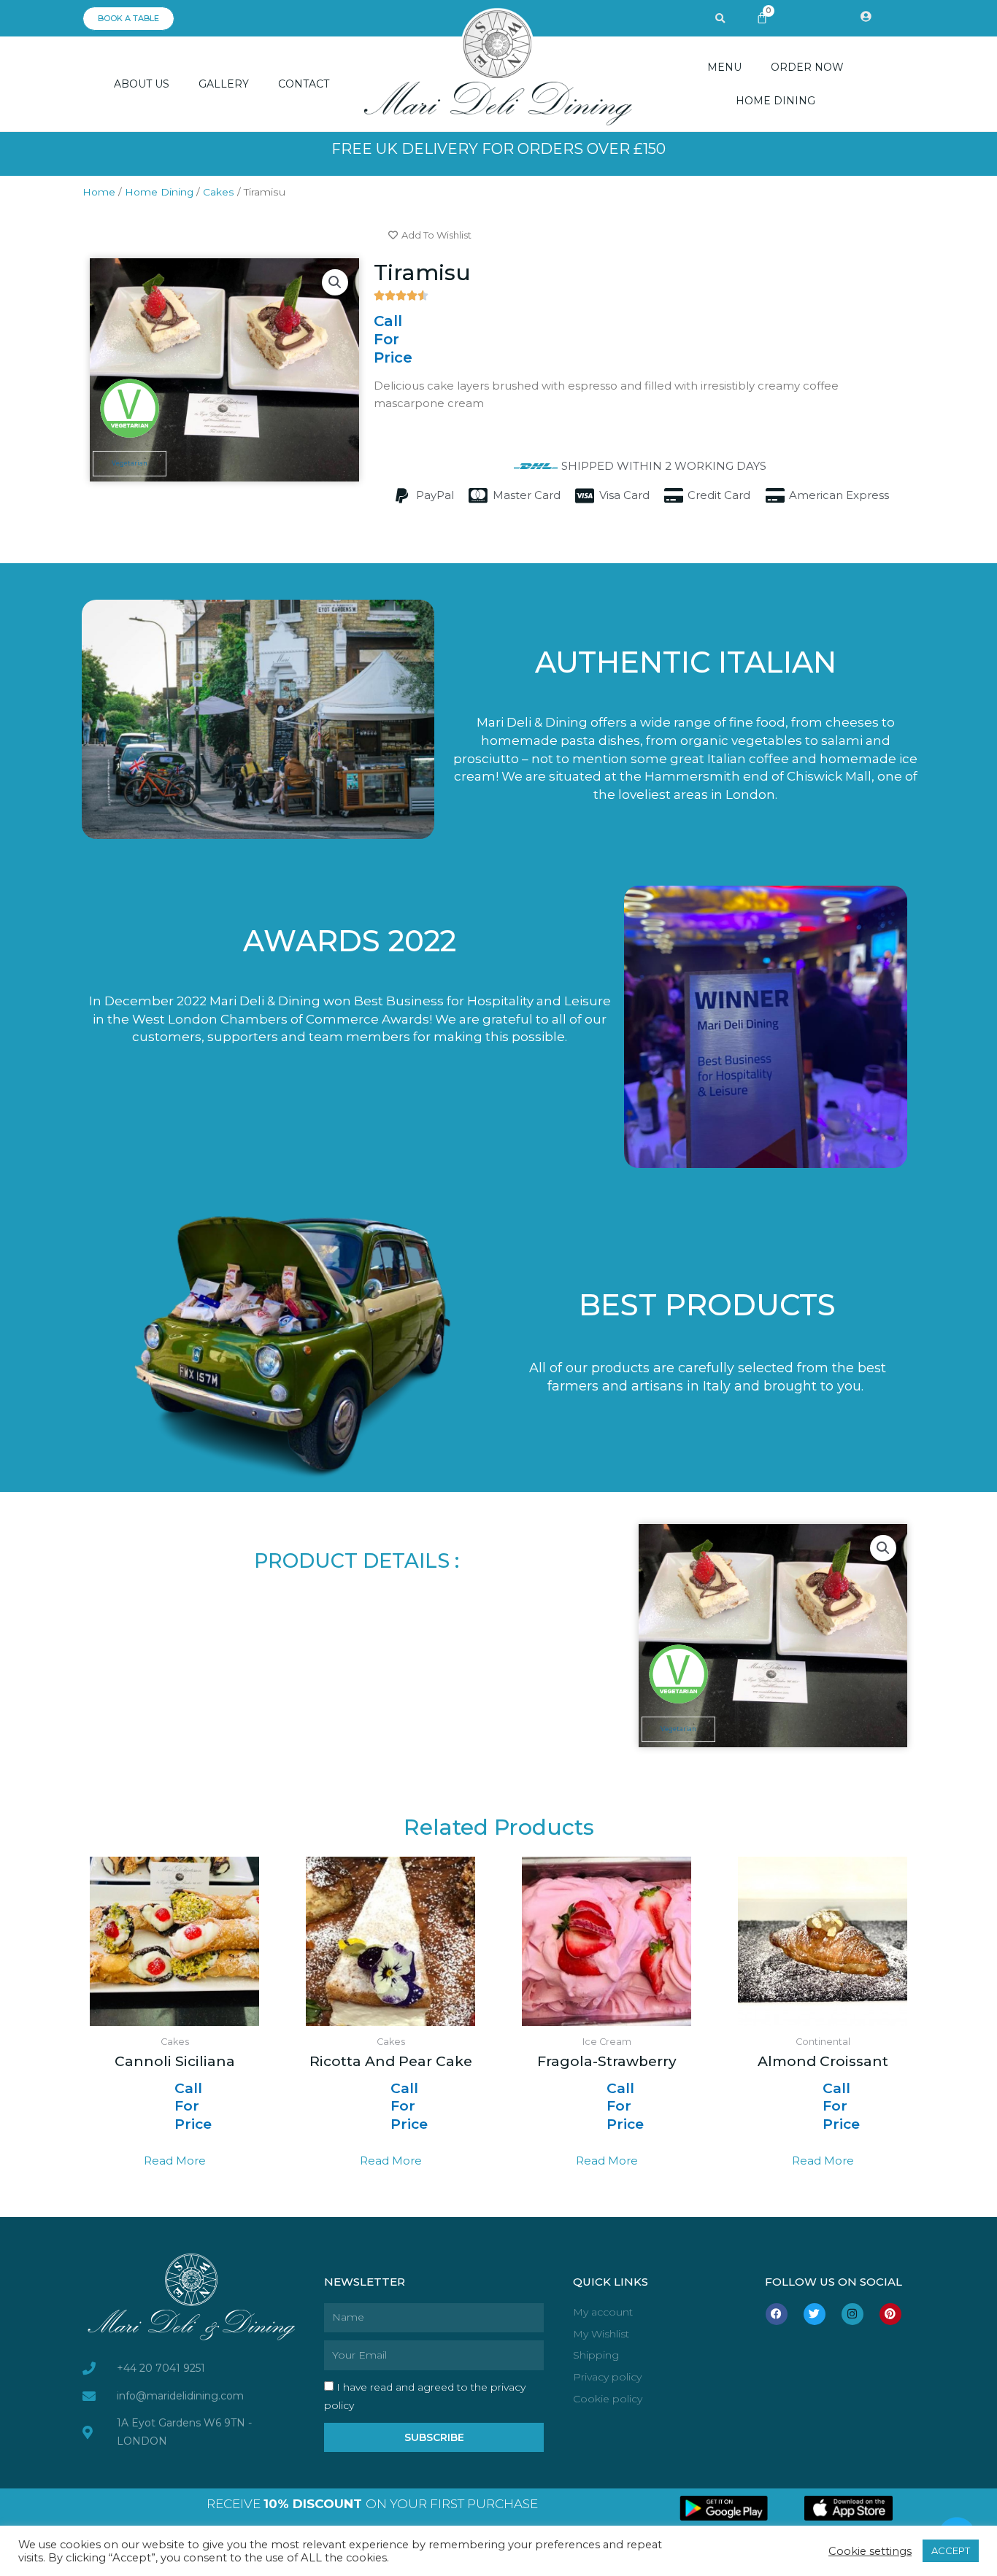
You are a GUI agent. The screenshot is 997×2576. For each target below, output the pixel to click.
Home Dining (159, 192)
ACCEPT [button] (951, 2550)
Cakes (219, 192)
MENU (724, 67)
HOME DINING (775, 101)
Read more (175, 2161)
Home (99, 192)
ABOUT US (142, 84)
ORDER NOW (807, 67)
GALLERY (224, 84)
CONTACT (304, 84)
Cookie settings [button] (870, 2551)
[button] (720, 19)
